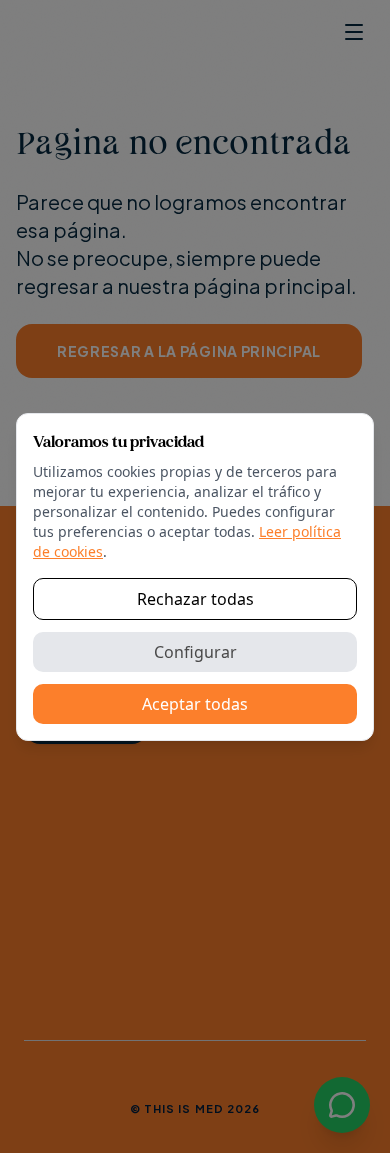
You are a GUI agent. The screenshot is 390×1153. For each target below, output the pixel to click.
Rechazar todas (195, 599)
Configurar (195, 652)
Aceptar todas (195, 704)
